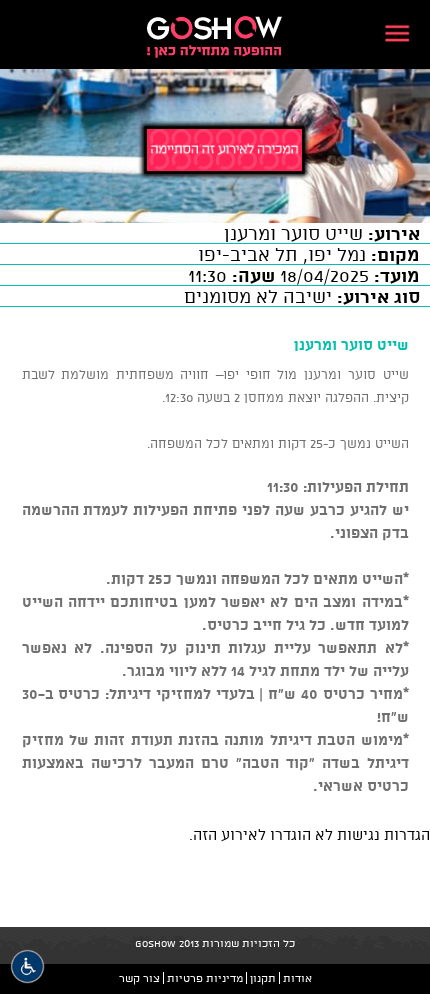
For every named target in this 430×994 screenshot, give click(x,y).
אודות (297, 978)
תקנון (263, 978)
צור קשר (139, 978)
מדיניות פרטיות (205, 978)
